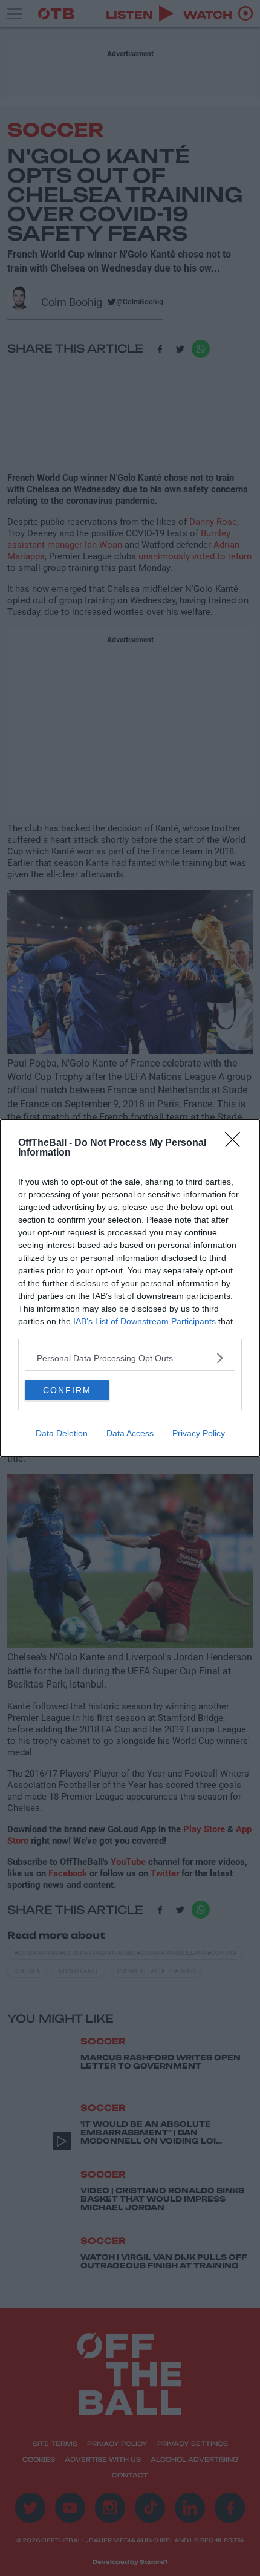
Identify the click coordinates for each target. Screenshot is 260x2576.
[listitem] (130, 1358)
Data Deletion (62, 1433)
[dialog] (130, 1288)
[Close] (236, 1143)
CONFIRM (67, 1390)
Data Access (130, 1433)
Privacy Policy (199, 1433)
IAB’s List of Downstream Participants (145, 1321)
